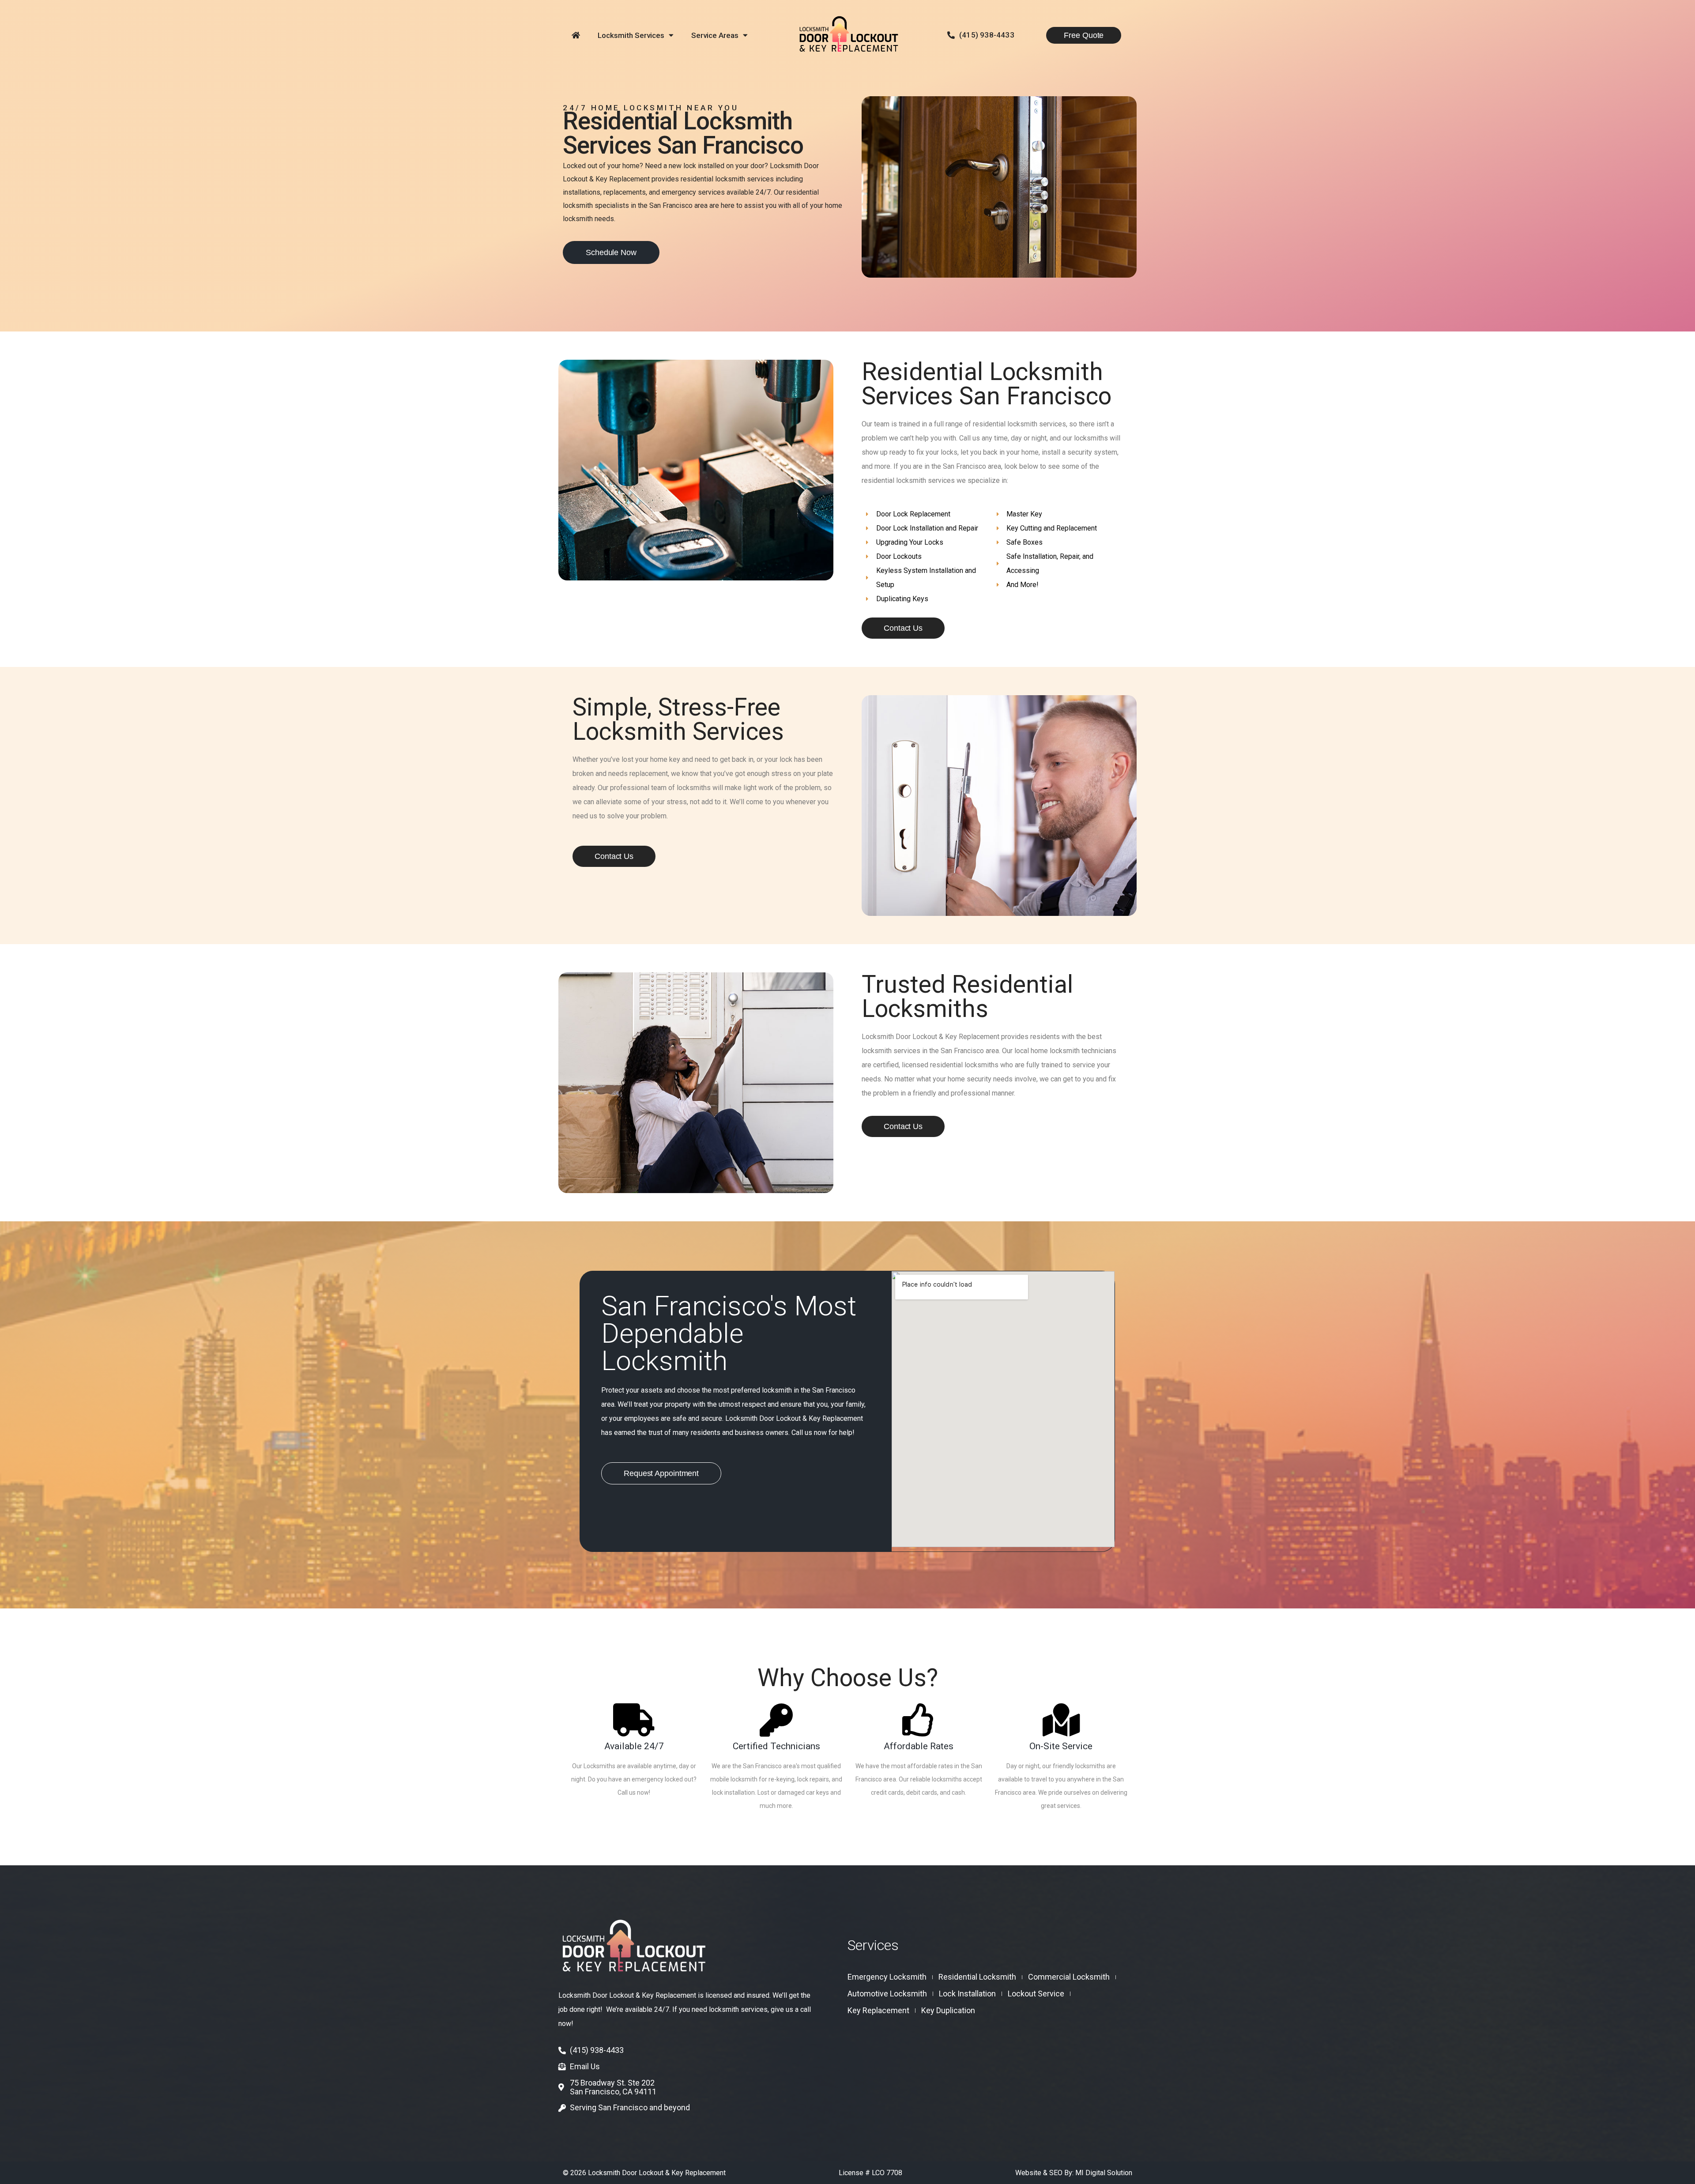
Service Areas (715, 35)
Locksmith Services (631, 35)
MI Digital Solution (1104, 2173)
